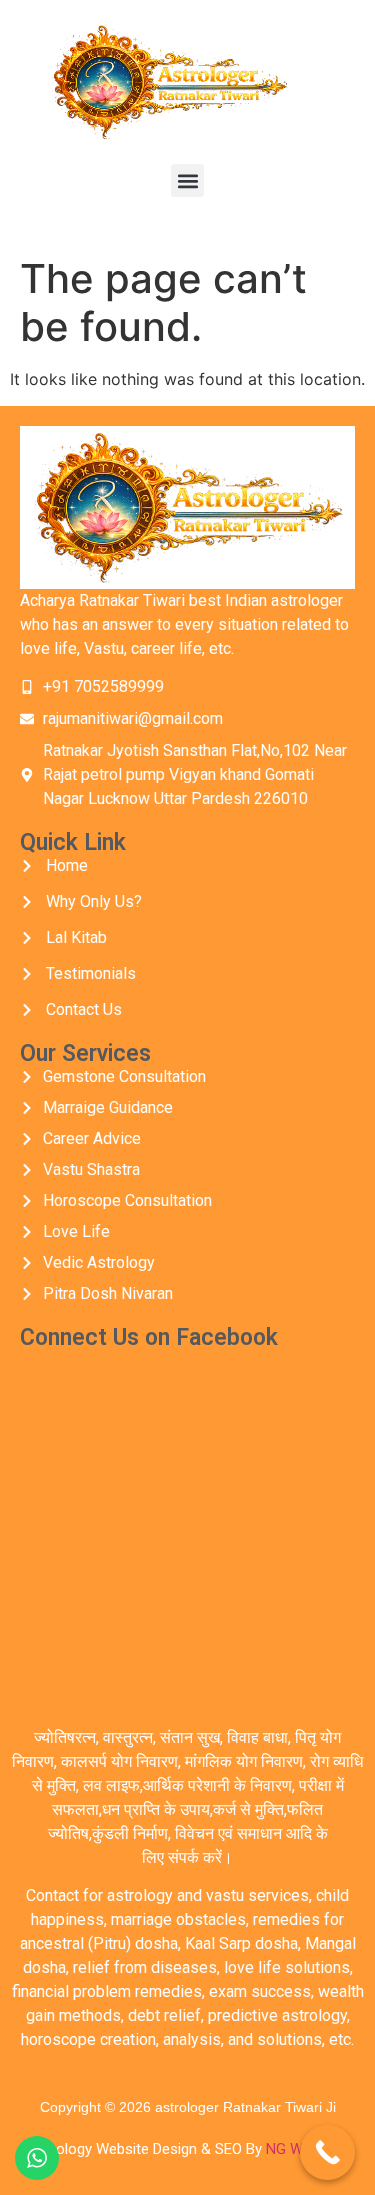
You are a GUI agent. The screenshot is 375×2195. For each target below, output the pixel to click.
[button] (187, 180)
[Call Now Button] (327, 2152)
